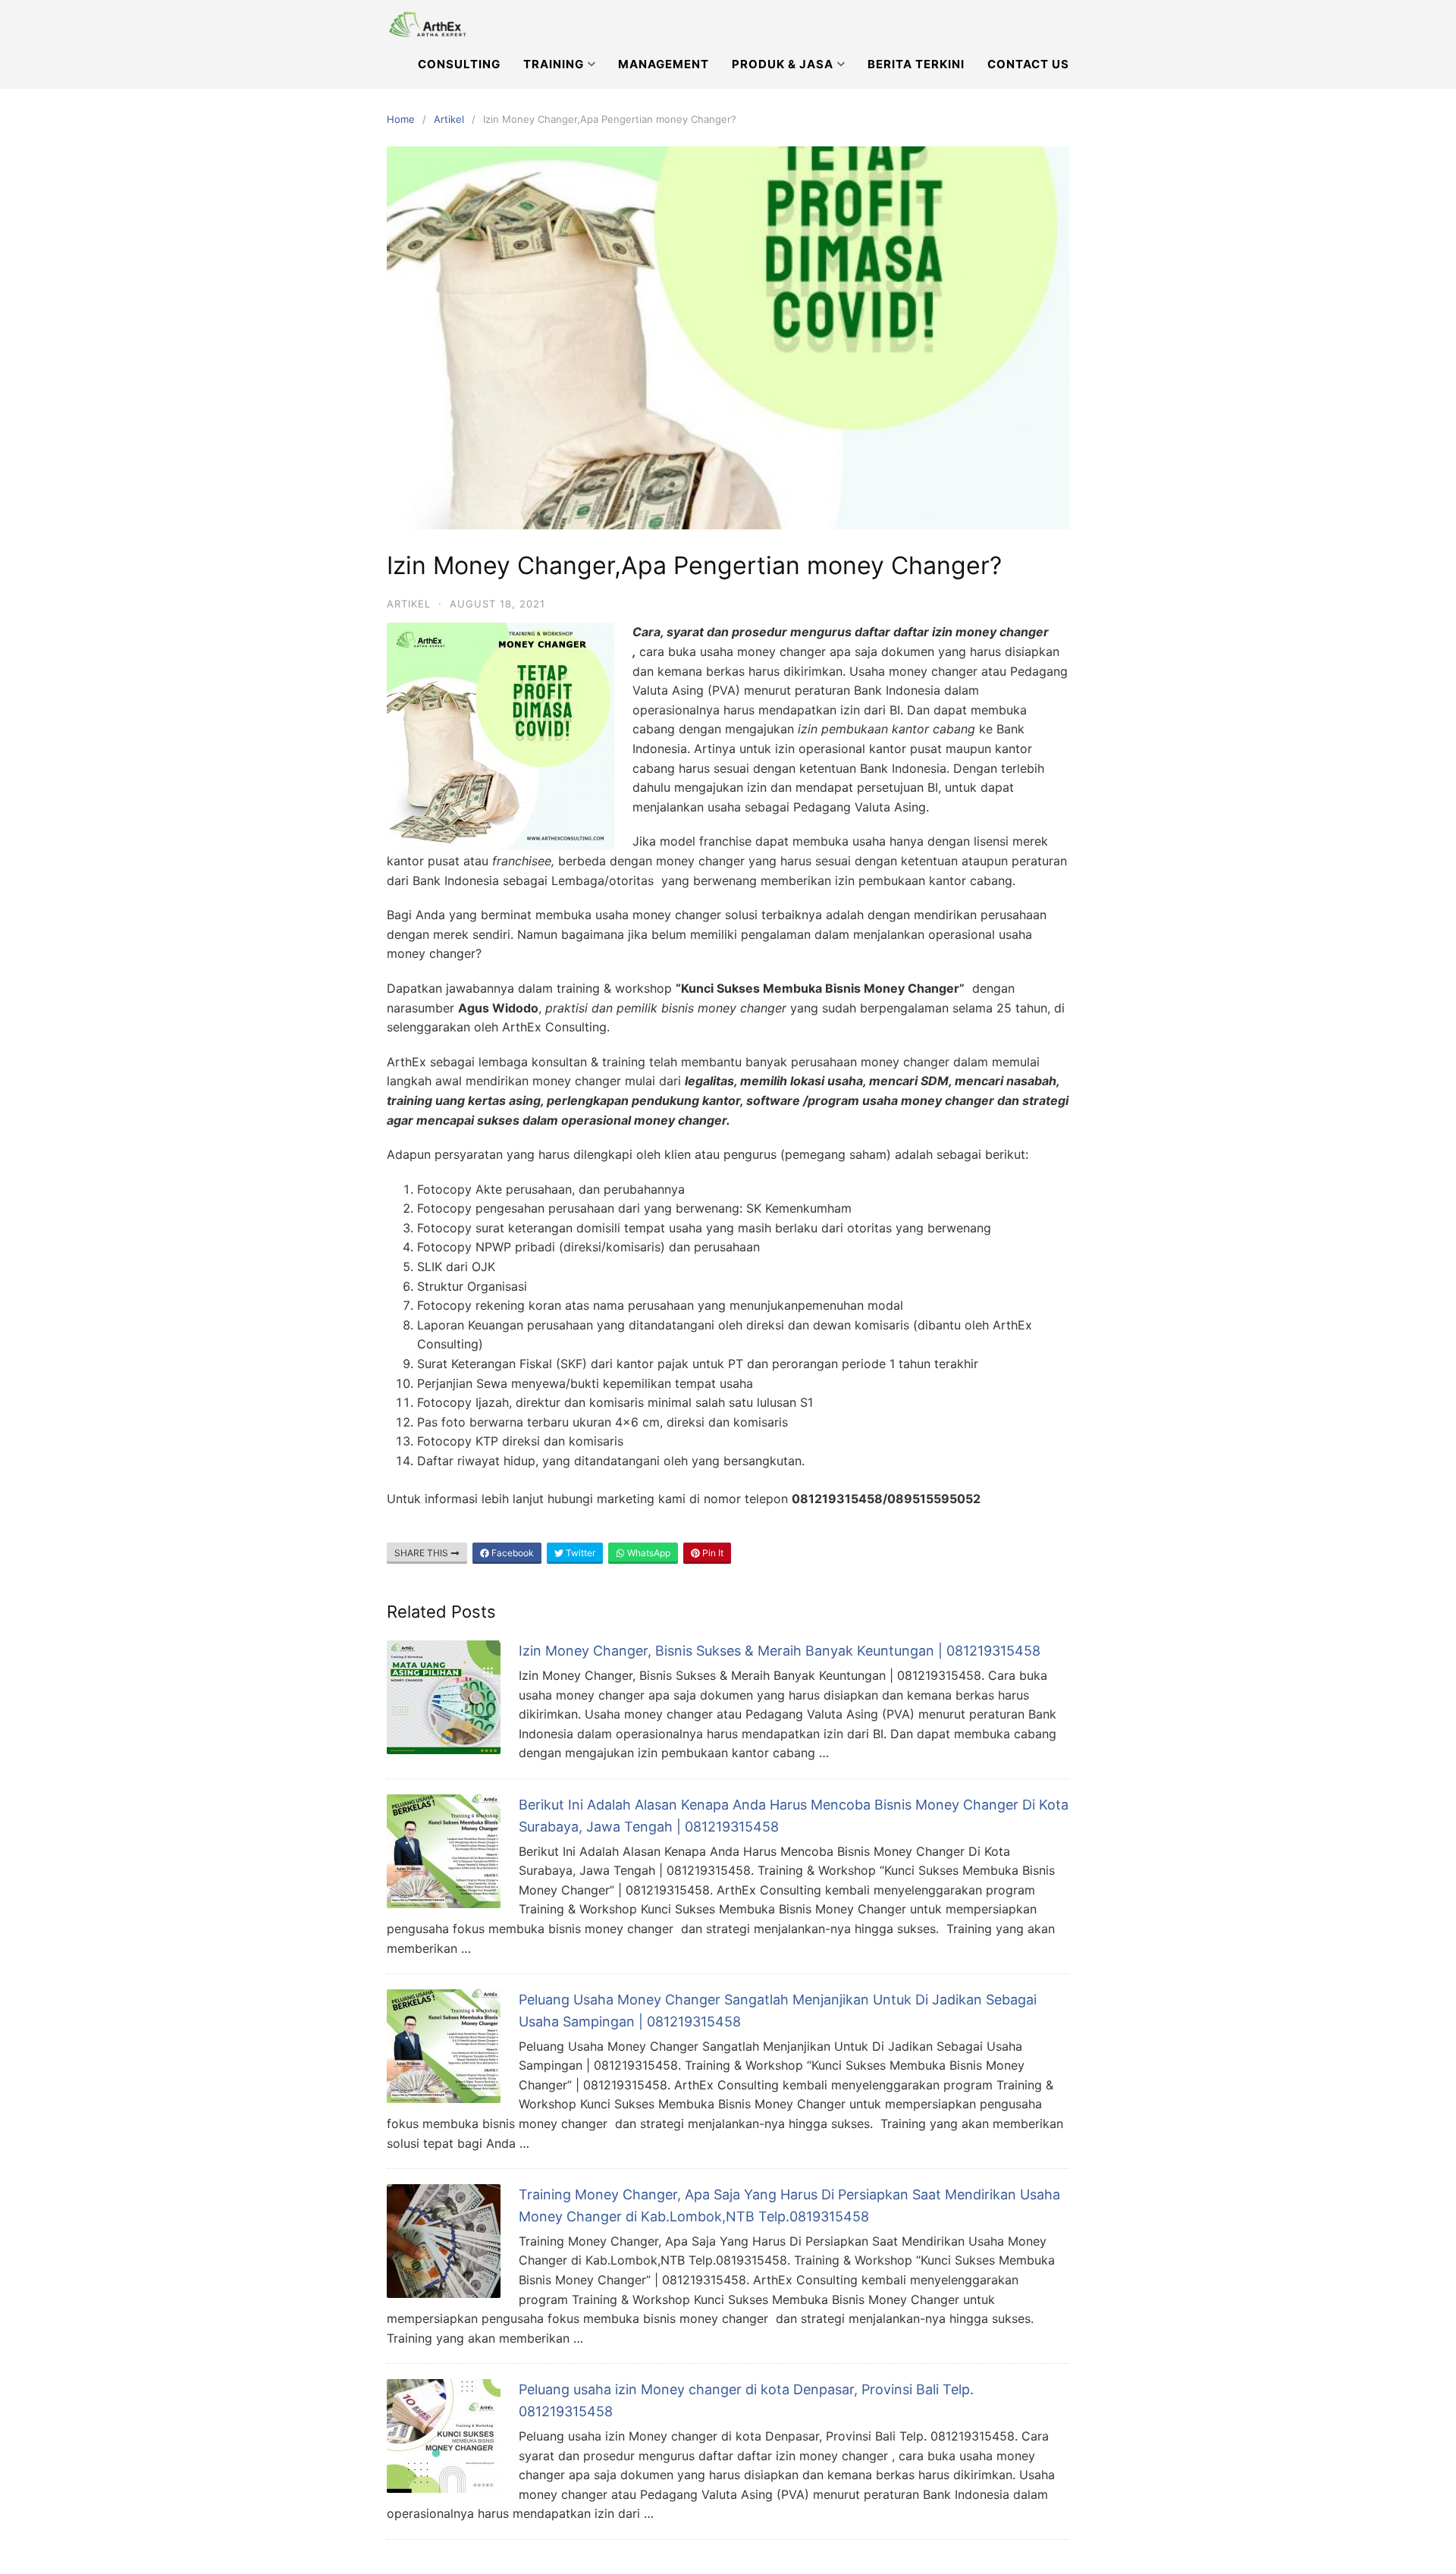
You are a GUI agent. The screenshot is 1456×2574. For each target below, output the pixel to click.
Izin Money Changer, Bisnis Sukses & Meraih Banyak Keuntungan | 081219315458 (780, 1651)
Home (401, 119)
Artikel (449, 119)
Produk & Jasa (783, 64)
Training (554, 64)
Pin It (712, 1553)
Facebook (511, 1553)
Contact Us (1028, 64)
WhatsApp (648, 1553)
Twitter (579, 1553)
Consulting (459, 64)
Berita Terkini (916, 64)
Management (664, 64)
